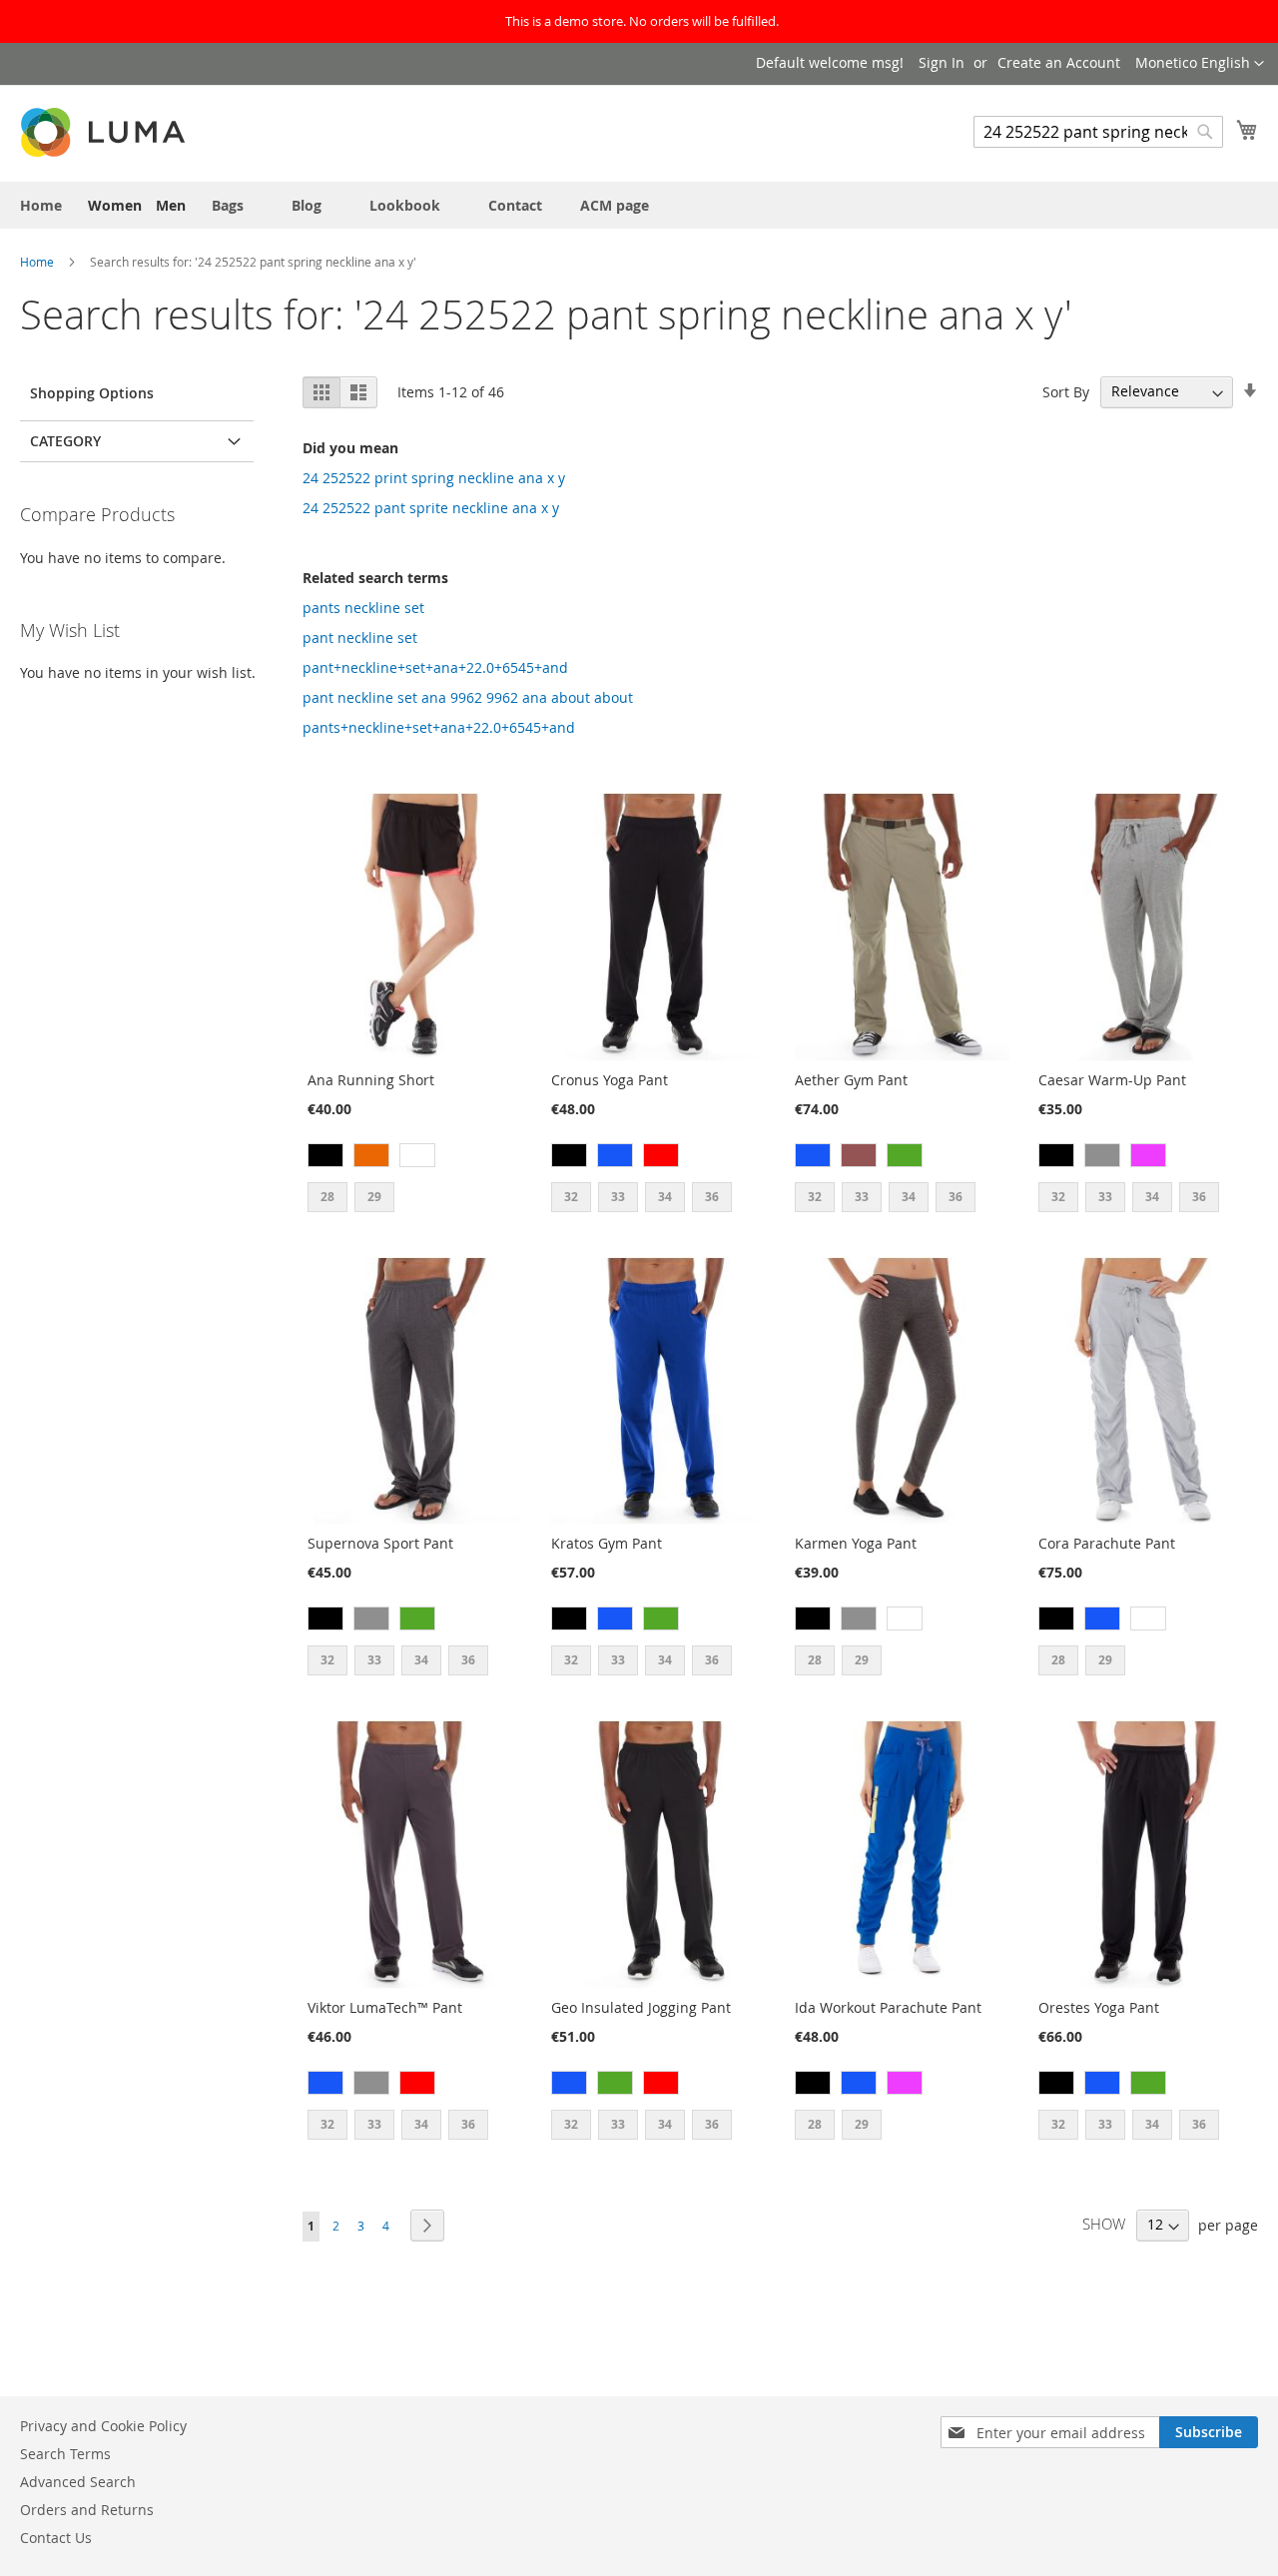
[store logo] (105, 132)
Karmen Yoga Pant (856, 1543)
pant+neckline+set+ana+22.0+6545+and (435, 667)
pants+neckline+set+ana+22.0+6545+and (439, 727)
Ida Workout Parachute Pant (888, 2007)
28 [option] (327, 1197)
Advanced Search (78, 2482)
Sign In (942, 62)
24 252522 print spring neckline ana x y (434, 478)
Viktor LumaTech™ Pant (385, 2007)
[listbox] (415, 1158)
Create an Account (1059, 62)
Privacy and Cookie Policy (103, 2426)
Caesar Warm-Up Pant (1112, 1080)
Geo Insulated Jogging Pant (641, 2007)
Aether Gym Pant (851, 1080)
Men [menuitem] (171, 205)
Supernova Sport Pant (380, 1543)
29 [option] (374, 1197)
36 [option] (712, 1197)
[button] (1200, 64)
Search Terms (65, 2454)
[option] (325, 1155)
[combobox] (1098, 132)
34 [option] (665, 1197)
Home (38, 262)
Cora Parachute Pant (1107, 1543)
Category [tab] (65, 441)
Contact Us (56, 2538)
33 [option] (618, 1197)
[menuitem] (41, 205)
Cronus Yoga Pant (610, 1080)
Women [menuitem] (115, 205)
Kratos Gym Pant (607, 1543)
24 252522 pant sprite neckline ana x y (431, 508)
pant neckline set (360, 638)
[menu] (639, 205)
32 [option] (571, 1197)
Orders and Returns (87, 2510)
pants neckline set (363, 608)
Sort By (1066, 391)
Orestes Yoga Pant (1099, 2007)
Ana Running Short (371, 1080)
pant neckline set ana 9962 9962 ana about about (468, 697)
